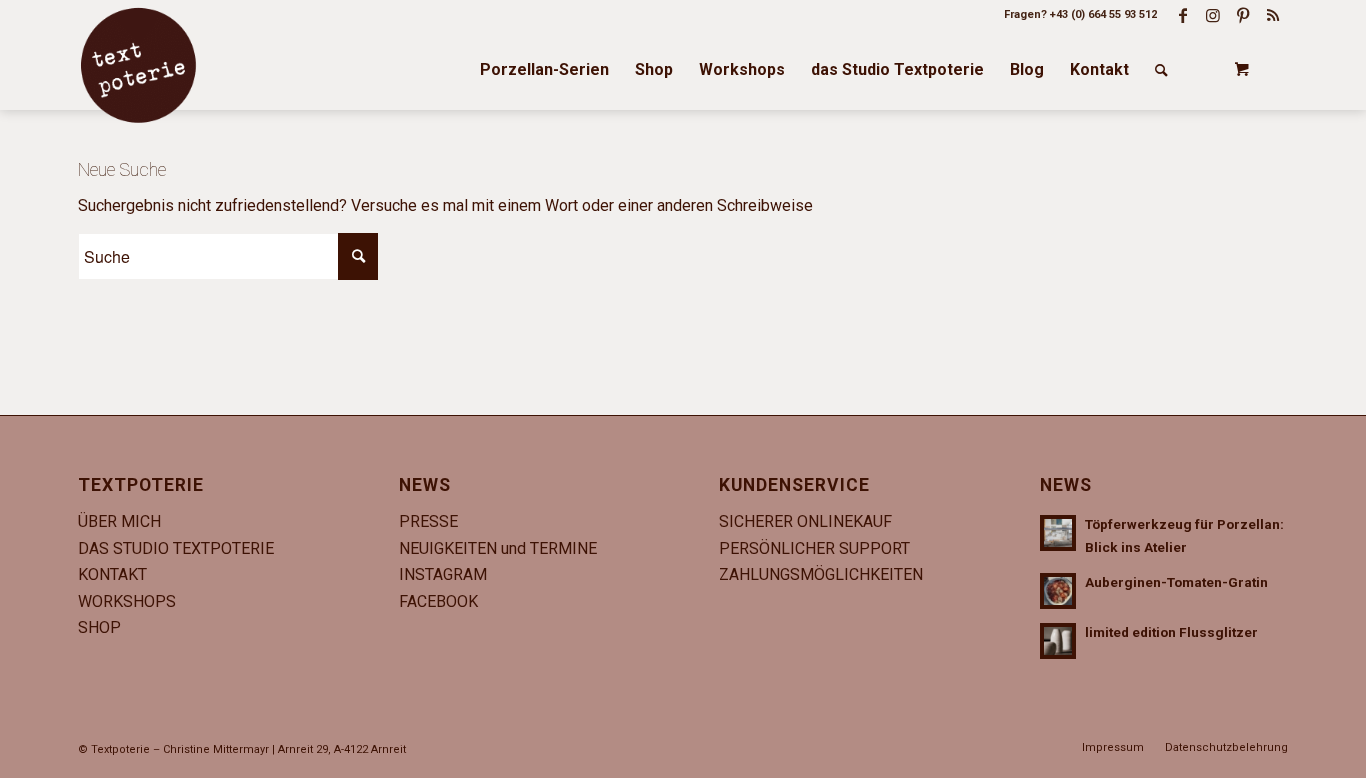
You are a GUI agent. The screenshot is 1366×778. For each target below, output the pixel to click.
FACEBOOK (438, 601)
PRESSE (428, 521)
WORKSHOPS (127, 601)
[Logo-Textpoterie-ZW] (138, 65)
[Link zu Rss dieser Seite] (1273, 15)
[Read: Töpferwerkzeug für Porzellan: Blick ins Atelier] (1058, 533)
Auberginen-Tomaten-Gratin (1176, 582)
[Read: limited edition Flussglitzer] (1058, 641)
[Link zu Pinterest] (1243, 15)
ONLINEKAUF (844, 521)
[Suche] (1161, 70)
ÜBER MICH (119, 521)
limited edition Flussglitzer (1171, 632)
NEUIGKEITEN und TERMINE (498, 548)
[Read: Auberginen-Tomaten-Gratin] (1058, 591)
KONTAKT (112, 574)
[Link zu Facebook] (1183, 15)
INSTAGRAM (443, 574)
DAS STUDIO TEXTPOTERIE (176, 548)
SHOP (99, 627)
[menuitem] (544, 70)
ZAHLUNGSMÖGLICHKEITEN (821, 574)
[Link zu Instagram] (1213, 15)
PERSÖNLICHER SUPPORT (814, 548)
